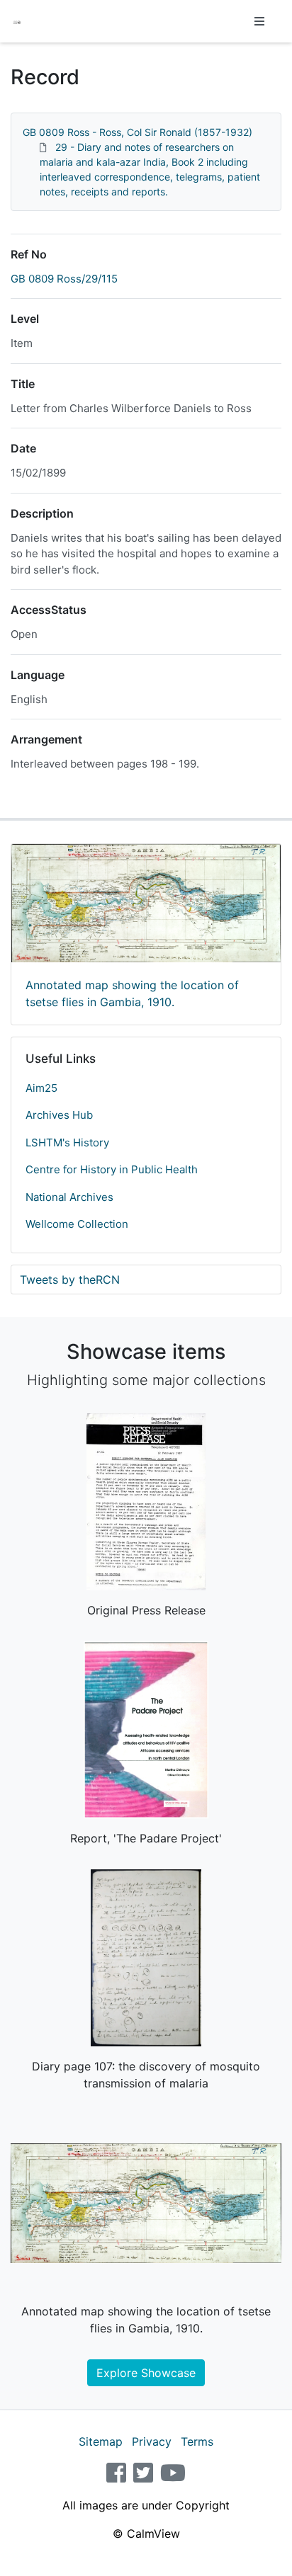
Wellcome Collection (77, 1224)
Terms (197, 2441)
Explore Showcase (146, 2373)
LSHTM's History (67, 1142)
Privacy (152, 2441)
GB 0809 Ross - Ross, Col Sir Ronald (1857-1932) (137, 132)
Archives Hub (59, 1115)
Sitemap (101, 2441)
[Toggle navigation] (259, 21)
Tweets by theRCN (70, 1280)
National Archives (69, 1197)
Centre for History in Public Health (112, 1169)
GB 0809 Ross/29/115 (64, 279)
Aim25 (41, 1088)
